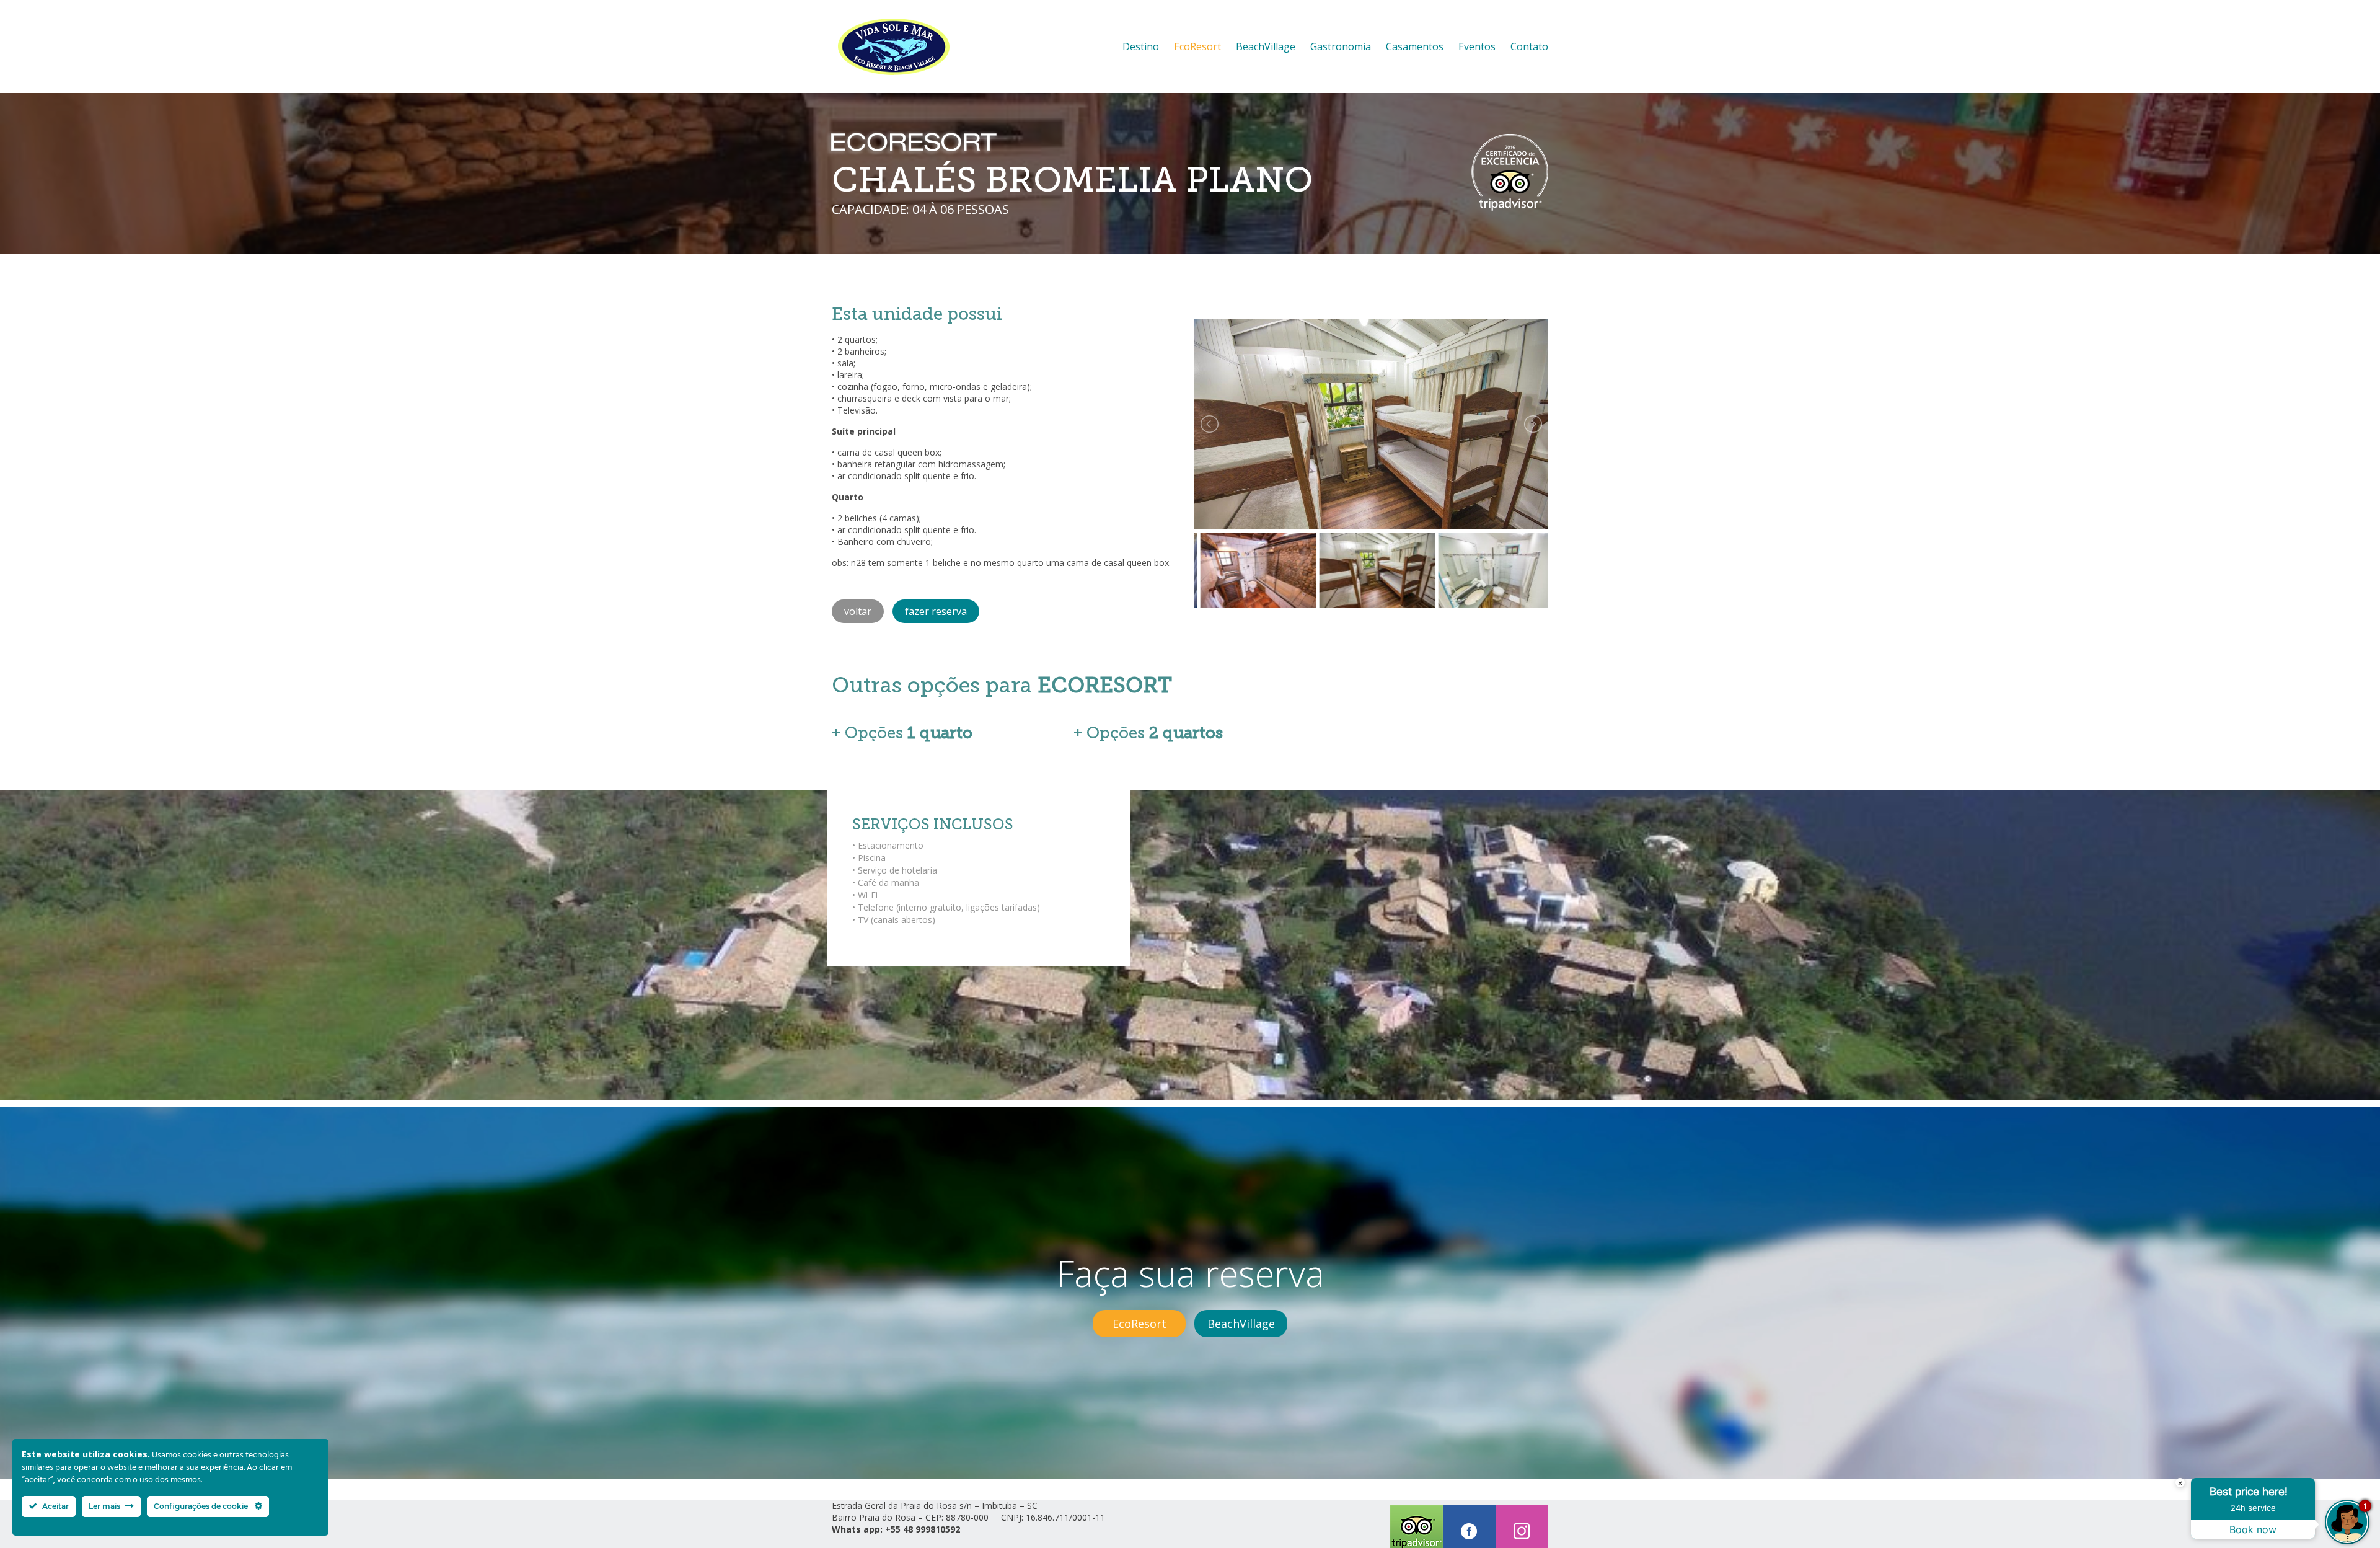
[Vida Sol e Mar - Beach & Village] (918, 46)
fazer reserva (936, 611)
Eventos (1477, 46)
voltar (858, 611)
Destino (1141, 46)
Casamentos (1415, 46)
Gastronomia (1341, 46)
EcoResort (1197, 46)
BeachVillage (1266, 46)
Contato (1529, 46)
